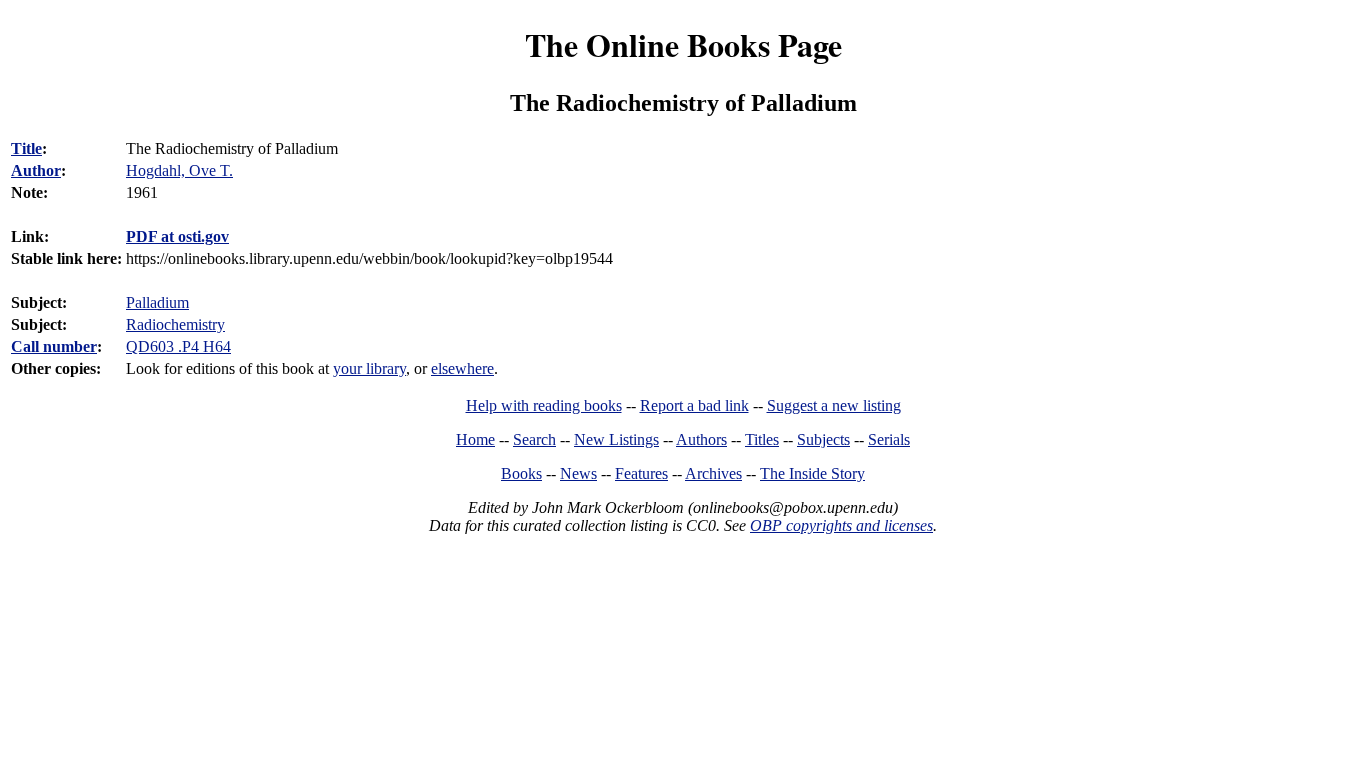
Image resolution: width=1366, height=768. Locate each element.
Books (521, 473)
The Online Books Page (683, 44)
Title (26, 148)
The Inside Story (812, 473)
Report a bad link (694, 405)
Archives (713, 473)
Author (36, 170)
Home (475, 439)
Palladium (157, 302)
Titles (762, 439)
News (578, 473)
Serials (889, 439)
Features (641, 473)
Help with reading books (544, 405)
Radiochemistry (175, 324)
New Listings (616, 439)
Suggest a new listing (834, 405)
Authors (701, 439)
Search (534, 439)
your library (369, 368)
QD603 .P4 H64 (178, 346)
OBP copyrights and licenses (841, 525)
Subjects (823, 439)
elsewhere (462, 368)
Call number (54, 346)
